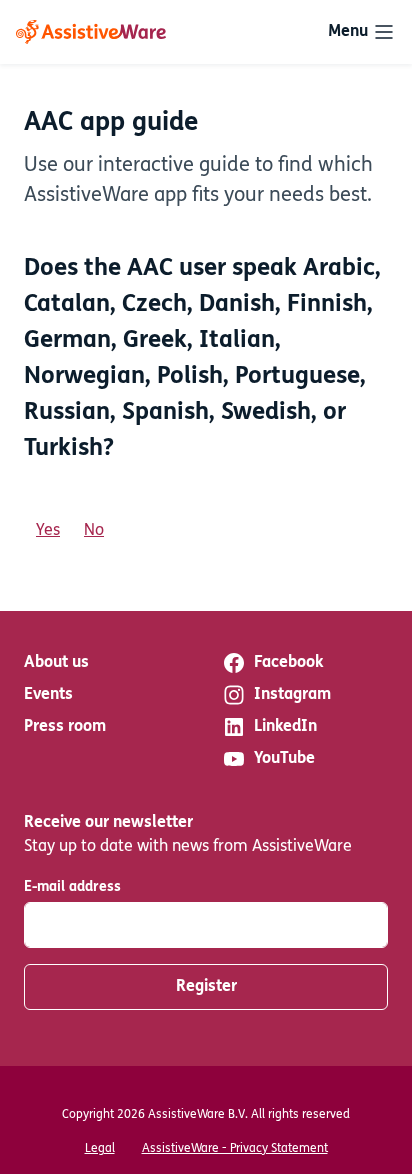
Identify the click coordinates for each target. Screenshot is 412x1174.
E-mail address (72, 887)
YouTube (284, 759)
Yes (48, 531)
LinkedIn (285, 727)
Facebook (288, 663)
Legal (100, 1149)
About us (56, 663)
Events (48, 695)
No (94, 531)
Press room (65, 727)
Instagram (292, 695)
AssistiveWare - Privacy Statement (235, 1149)
